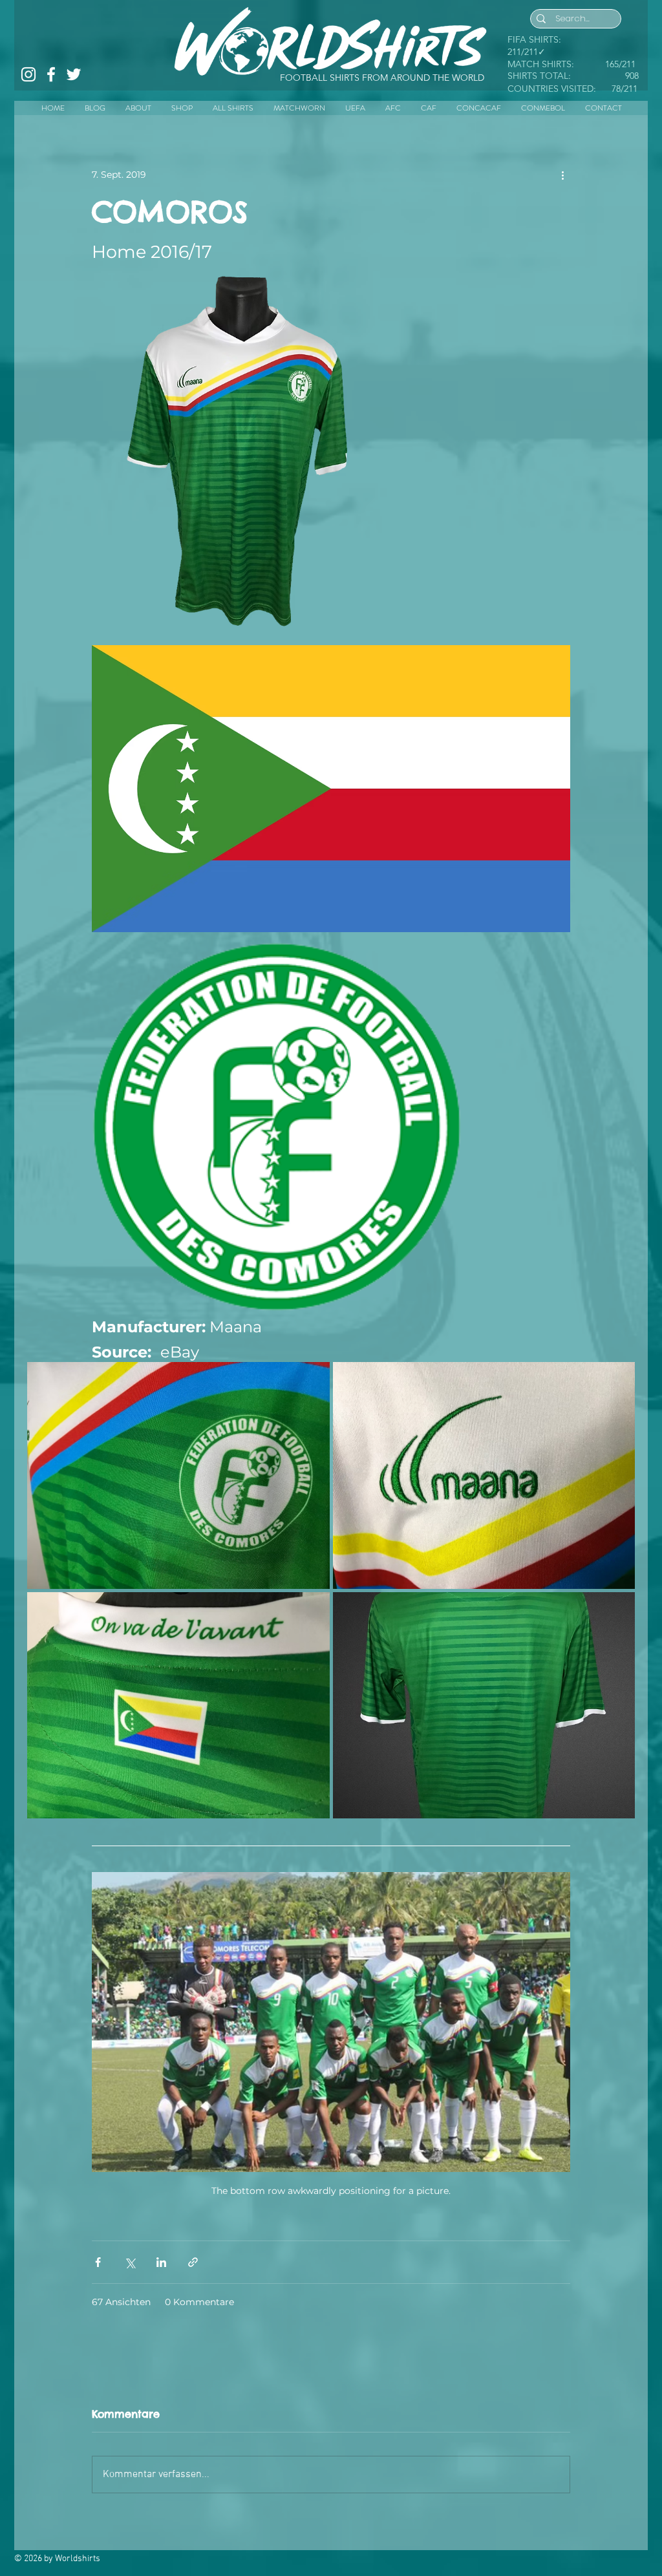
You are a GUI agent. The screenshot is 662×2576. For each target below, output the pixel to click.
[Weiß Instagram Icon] (28, 74)
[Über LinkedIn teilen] (161, 2262)
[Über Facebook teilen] (98, 2262)
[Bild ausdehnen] (365, 283)
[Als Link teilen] (193, 2262)
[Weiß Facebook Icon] (51, 74)
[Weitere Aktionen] (562, 175)
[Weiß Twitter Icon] (74, 74)
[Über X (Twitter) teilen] (130, 2262)
